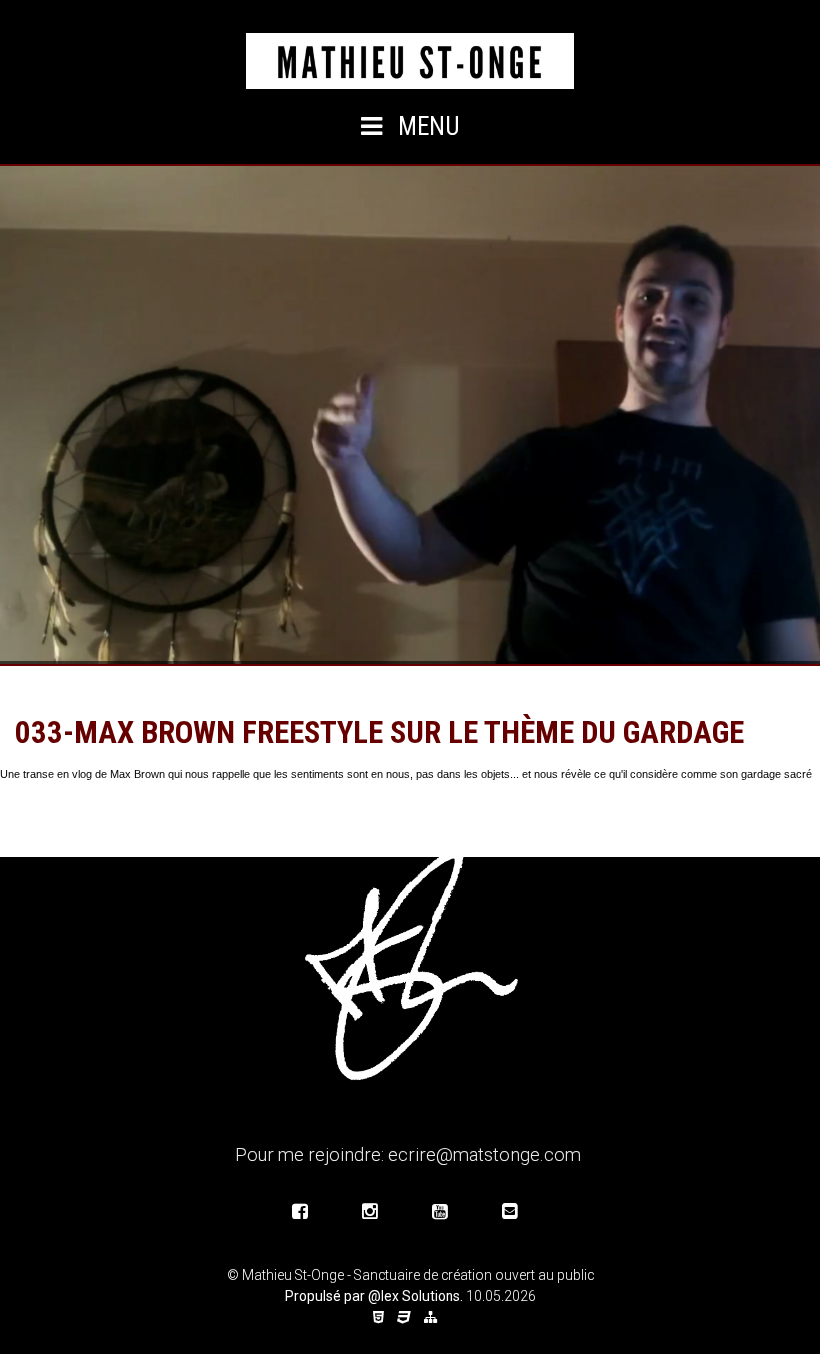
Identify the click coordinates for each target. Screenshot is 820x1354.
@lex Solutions (414, 1296)
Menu (426, 126)
